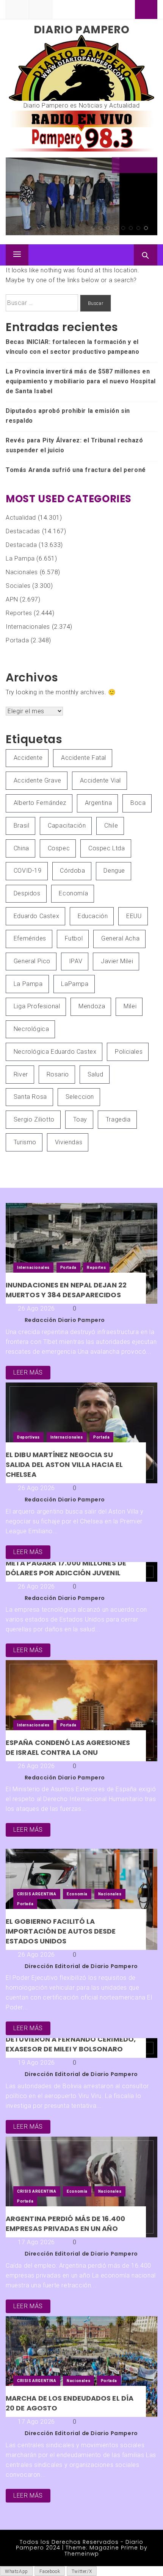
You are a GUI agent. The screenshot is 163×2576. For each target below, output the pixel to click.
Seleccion (80, 1097)
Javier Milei (117, 961)
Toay (80, 1119)
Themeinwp (82, 2554)
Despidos (27, 893)
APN (12, 599)
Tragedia (118, 1119)
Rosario (58, 1074)
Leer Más (28, 1372)
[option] (81, 197)
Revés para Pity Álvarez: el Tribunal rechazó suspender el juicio (74, 445)
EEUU (134, 916)
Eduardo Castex (36, 916)
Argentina (98, 803)
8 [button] (146, 228)
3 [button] (108, 228)
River (21, 1074)
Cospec (59, 848)
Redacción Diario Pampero (65, 1320)
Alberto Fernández (40, 803)
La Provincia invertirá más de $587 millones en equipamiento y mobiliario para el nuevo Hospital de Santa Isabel (81, 381)
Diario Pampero (81, 30)
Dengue (114, 871)
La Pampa (20, 558)
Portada (17, 640)
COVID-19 (28, 871)
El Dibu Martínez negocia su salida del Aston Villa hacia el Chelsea (64, 1465)
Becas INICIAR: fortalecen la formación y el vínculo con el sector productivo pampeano (77, 190)
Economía (73, 893)
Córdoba (72, 871)
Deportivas (28, 1437)
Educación (93, 916)
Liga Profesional (37, 1006)
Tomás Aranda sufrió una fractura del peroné (76, 470)
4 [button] (116, 228)
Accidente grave (38, 780)
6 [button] (131, 228)
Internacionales (28, 627)
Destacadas (23, 531)
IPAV (76, 961)
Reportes (19, 613)
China (21, 848)
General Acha (120, 938)
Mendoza (92, 1006)
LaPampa (75, 984)
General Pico (32, 961)
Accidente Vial (100, 780)
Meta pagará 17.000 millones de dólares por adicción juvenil (66, 1568)
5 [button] (123, 228)
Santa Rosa (30, 1097)
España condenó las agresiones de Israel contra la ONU (68, 1747)
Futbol (74, 938)
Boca (138, 803)
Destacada (21, 545)
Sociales (18, 586)
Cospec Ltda (107, 848)
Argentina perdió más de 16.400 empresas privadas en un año (65, 2224)
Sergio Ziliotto (34, 1119)
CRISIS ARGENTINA (37, 1894)
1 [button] (93, 228)
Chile (111, 826)
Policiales (129, 1052)
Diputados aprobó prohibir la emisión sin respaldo (68, 416)
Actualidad (21, 518)
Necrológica (31, 1029)
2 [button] (100, 228)
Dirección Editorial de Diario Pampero (81, 1966)
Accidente (28, 758)
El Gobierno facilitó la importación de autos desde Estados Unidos (61, 1931)
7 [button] (138, 228)
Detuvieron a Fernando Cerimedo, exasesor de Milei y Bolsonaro (71, 2044)
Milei (130, 1006)
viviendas (69, 1142)
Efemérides (30, 938)
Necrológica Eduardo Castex (55, 1052)
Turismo (25, 1142)
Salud (96, 1074)
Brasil (22, 826)
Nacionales (22, 572)
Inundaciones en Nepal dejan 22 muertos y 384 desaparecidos (66, 1290)
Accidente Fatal (84, 758)
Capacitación (67, 826)
